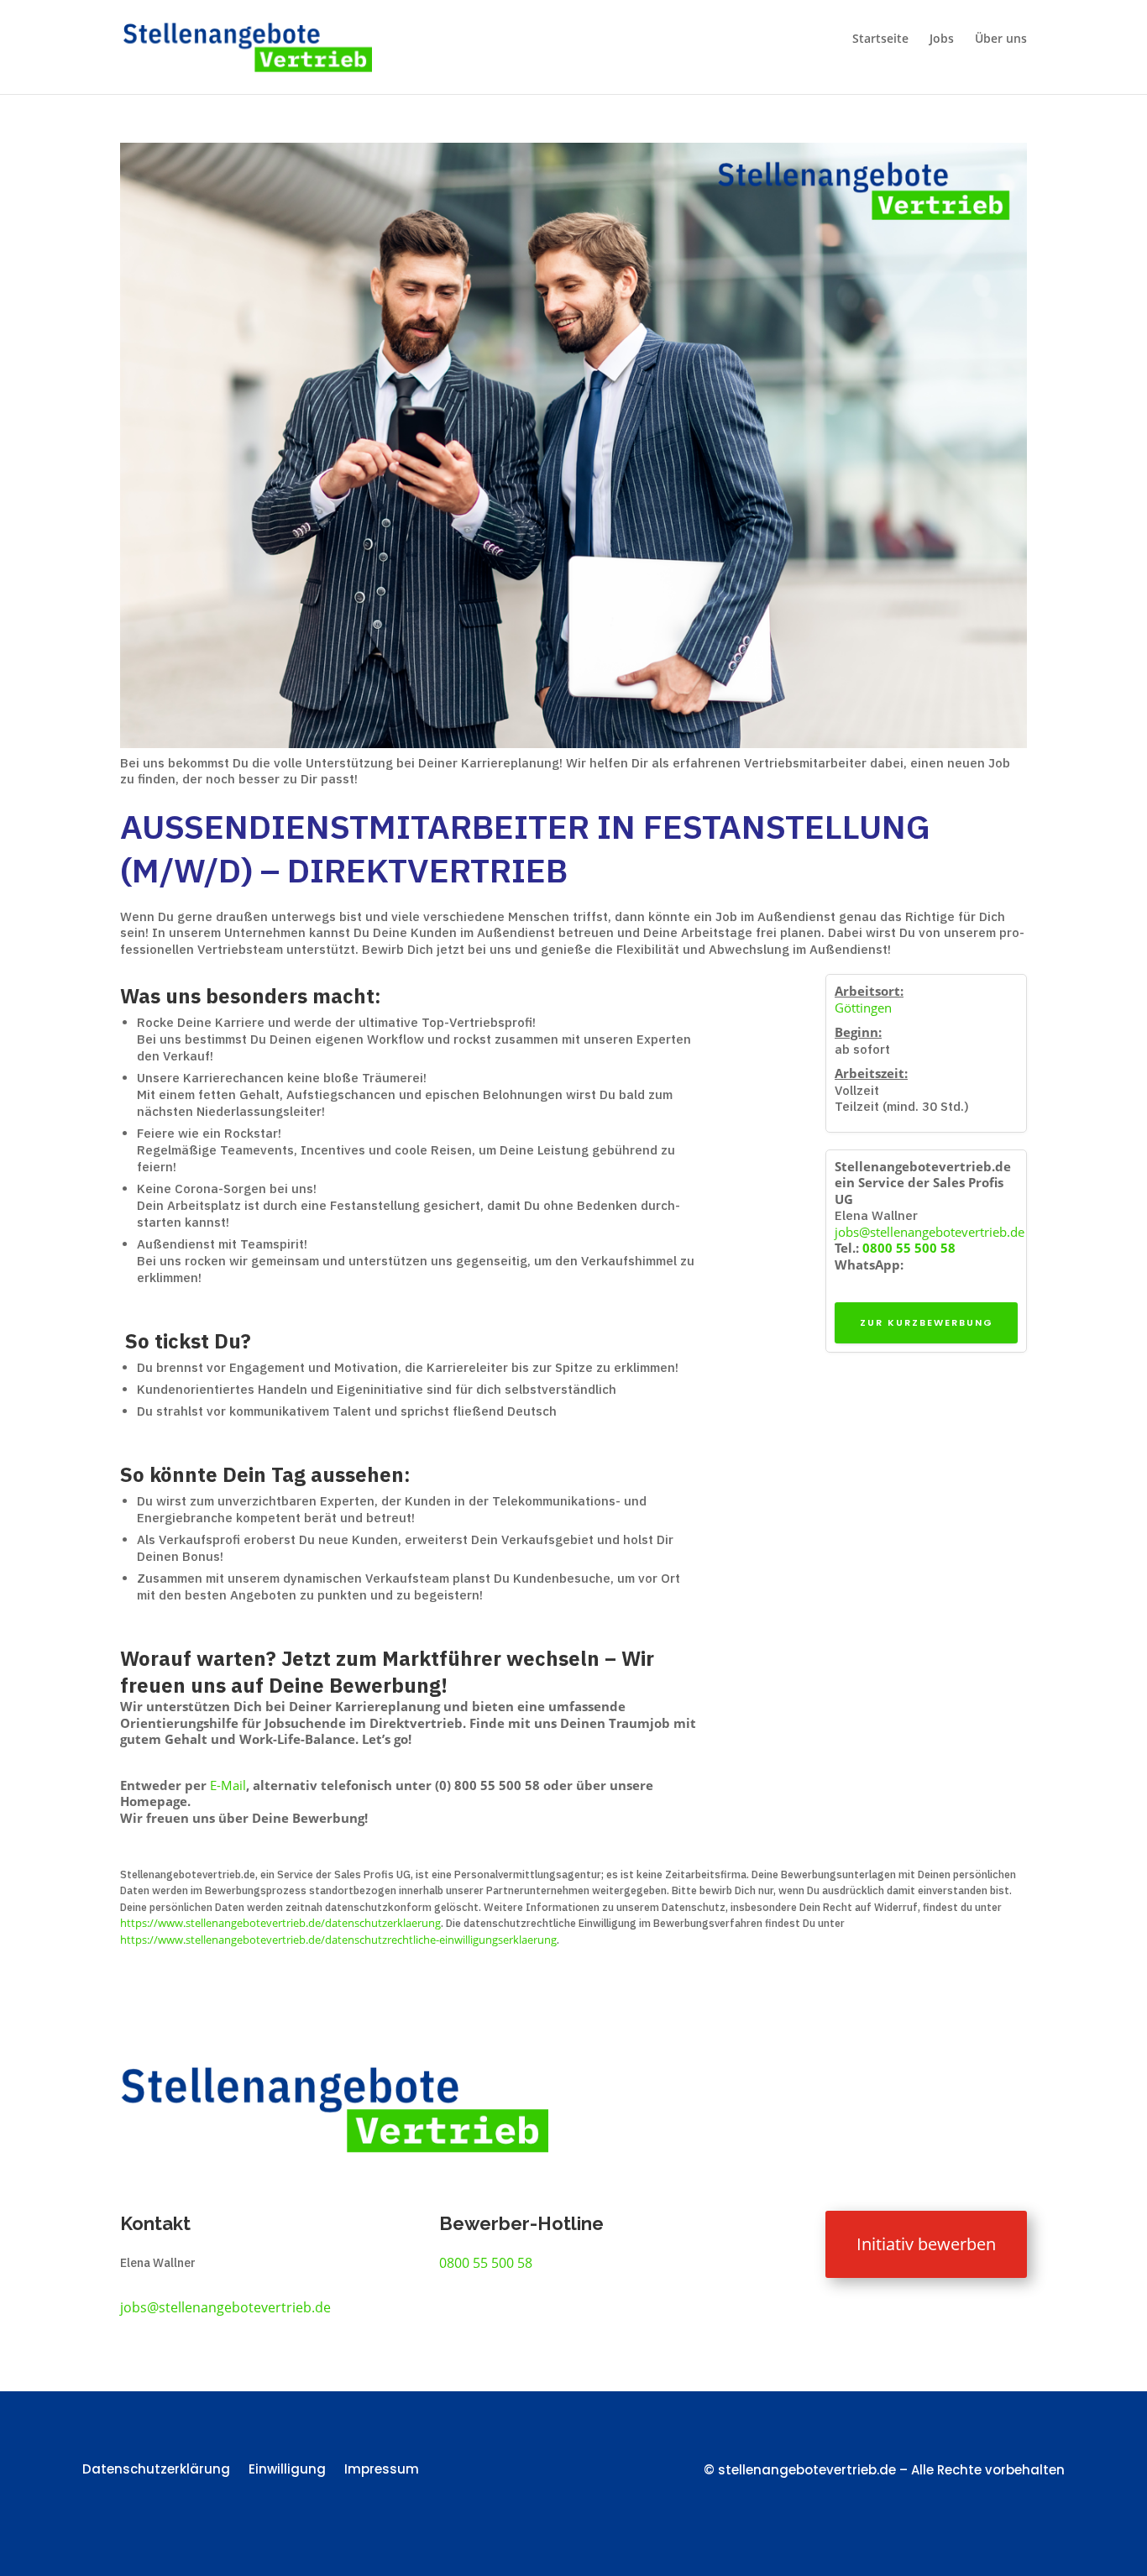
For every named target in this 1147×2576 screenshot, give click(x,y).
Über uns (1001, 39)
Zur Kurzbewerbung (927, 1322)
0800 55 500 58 (909, 1248)
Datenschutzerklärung (156, 2471)
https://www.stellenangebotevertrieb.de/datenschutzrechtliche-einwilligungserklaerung (338, 1940)
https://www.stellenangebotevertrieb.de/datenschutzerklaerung (280, 1923)
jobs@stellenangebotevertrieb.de (930, 1232)
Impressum (382, 2471)
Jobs (942, 39)
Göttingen (863, 1008)
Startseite (880, 39)
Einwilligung (287, 2471)
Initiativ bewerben (926, 2244)
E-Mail (228, 1785)
